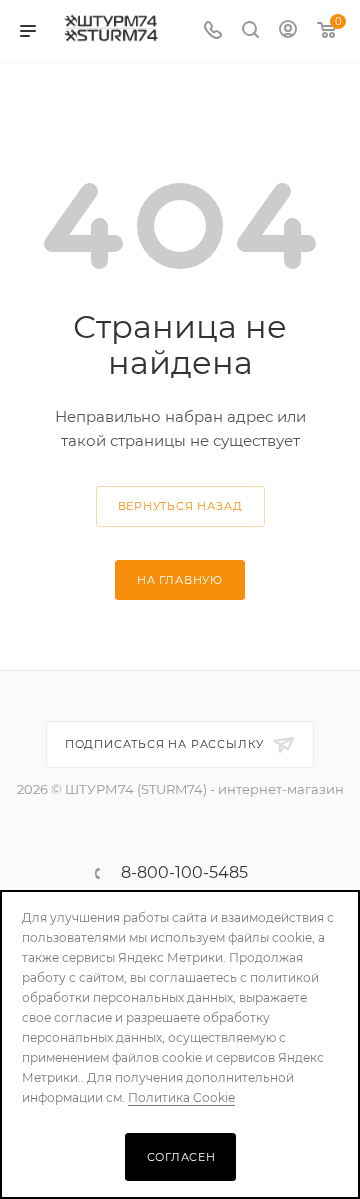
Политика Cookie (181, 1097)
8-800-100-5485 (184, 873)
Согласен (181, 1157)
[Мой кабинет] (288, 31)
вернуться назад (180, 506)
